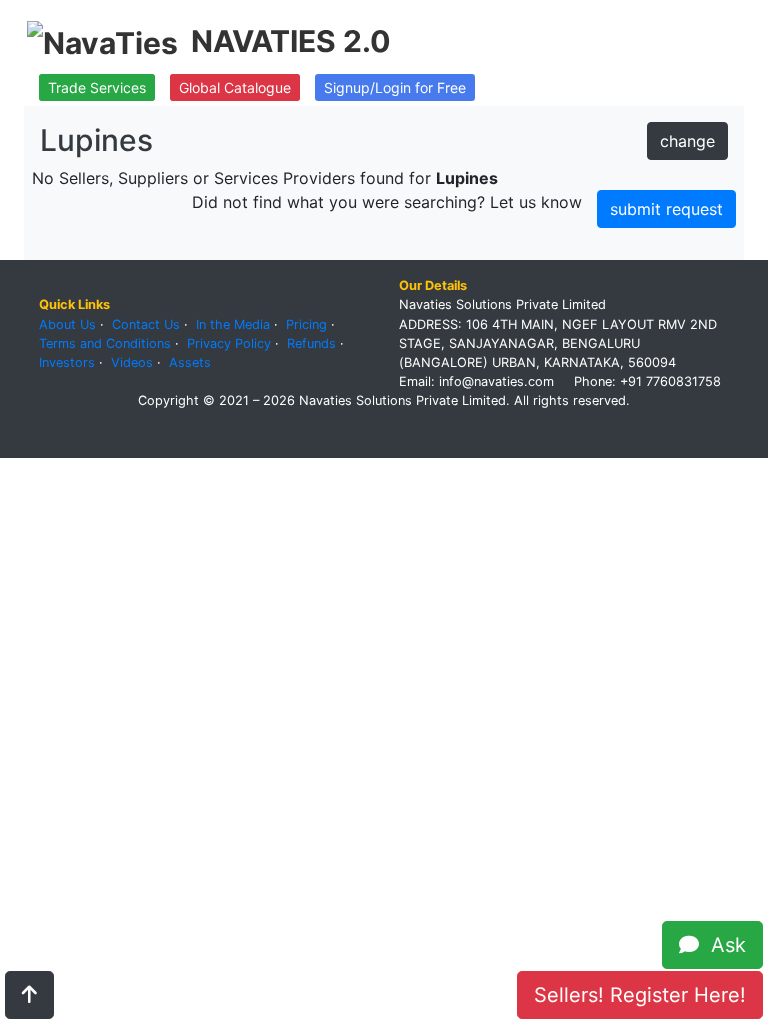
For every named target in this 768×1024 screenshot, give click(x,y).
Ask (722, 945)
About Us (67, 324)
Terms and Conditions (105, 343)
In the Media (233, 324)
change (687, 141)
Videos (132, 362)
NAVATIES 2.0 (291, 41)
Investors (67, 362)
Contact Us (146, 324)
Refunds (311, 343)
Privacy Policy (229, 343)
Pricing (306, 324)
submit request (666, 209)
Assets (190, 362)
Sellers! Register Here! (640, 995)
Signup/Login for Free (395, 87)
